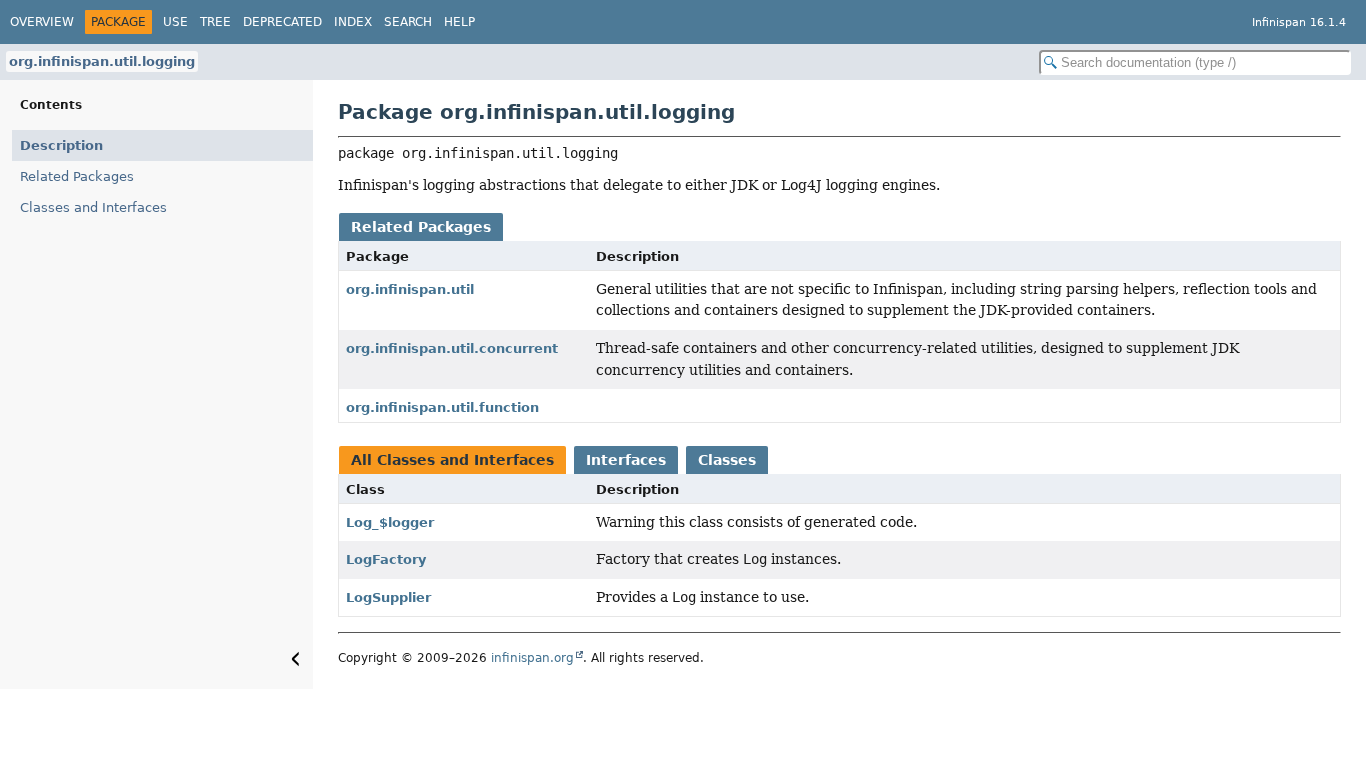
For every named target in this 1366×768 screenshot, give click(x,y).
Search (408, 22)
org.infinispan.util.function (442, 407)
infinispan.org (532, 658)
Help (459, 22)
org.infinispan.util (410, 289)
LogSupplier (388, 597)
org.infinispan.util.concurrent (452, 348)
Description (61, 145)
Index (353, 22)
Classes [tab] (727, 460)
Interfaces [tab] (626, 460)
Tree (215, 22)
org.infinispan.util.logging (102, 61)
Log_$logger (390, 522)
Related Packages (77, 176)
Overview (42, 22)
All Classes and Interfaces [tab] (452, 460)
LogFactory (386, 559)
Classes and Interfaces (93, 207)
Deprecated (282, 22)
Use (175, 22)
